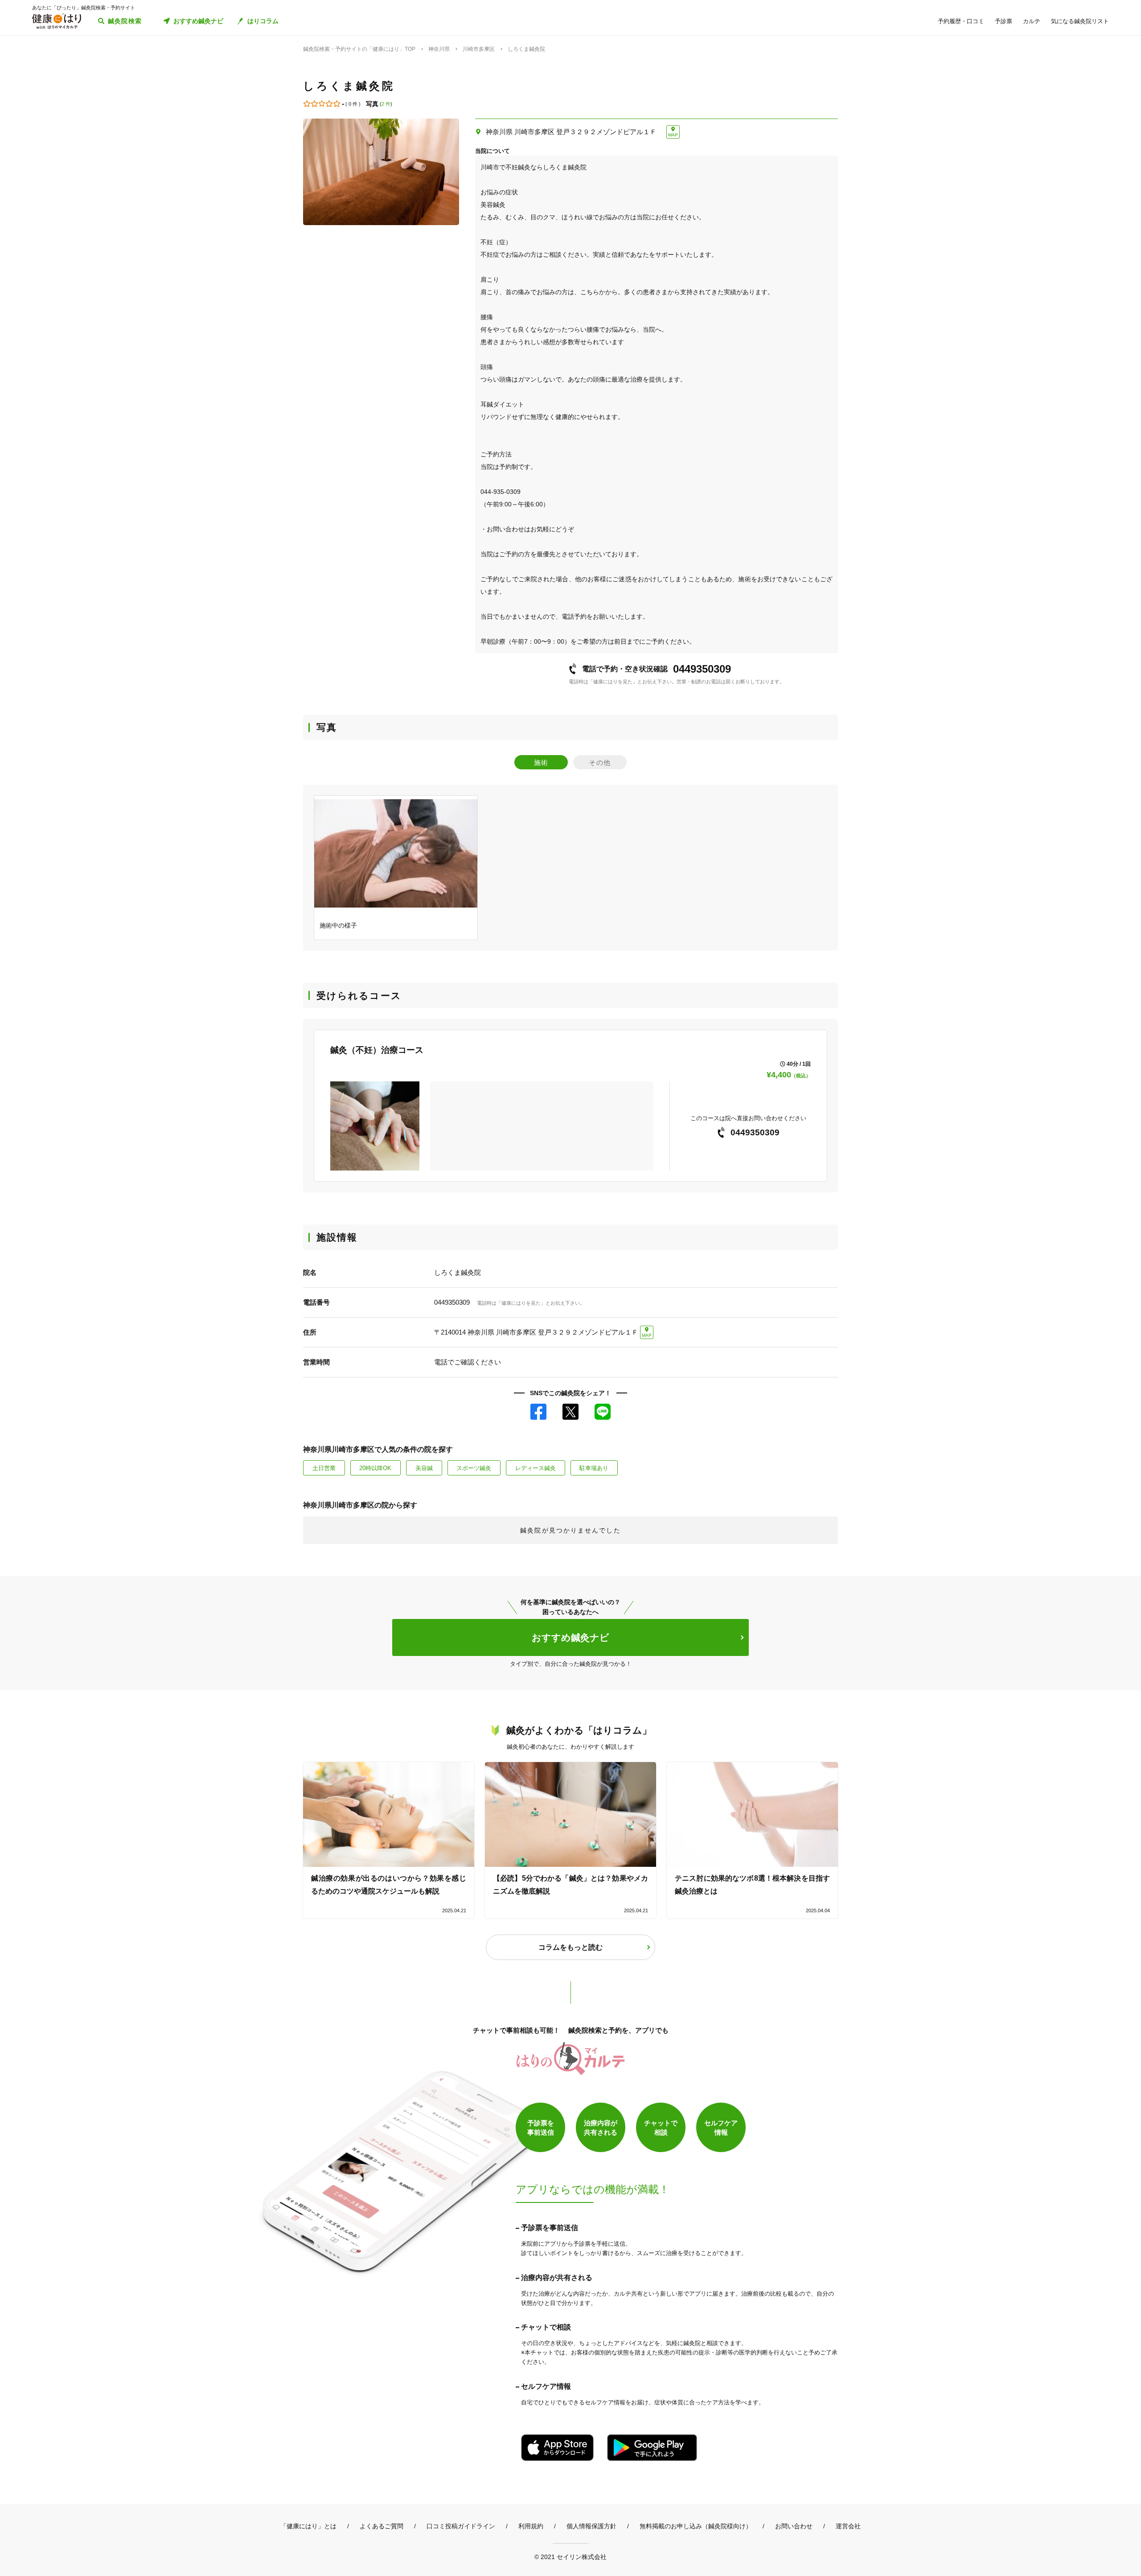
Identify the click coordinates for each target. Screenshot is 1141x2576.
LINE (603, 1412)
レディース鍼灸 (536, 1468)
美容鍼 (424, 1468)
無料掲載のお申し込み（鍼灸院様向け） (696, 2526)
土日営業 (324, 1468)
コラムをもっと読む (570, 1947)
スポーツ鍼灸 (474, 1468)
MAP (673, 135)
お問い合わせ (794, 2526)
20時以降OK (375, 1468)
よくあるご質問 (382, 2526)
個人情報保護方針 (591, 2526)
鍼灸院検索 (125, 21)
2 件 (386, 104)
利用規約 (531, 2526)
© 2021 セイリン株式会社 (570, 2557)
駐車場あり (594, 1468)
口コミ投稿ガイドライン (461, 2526)
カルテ (1032, 21)
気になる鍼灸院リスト (1080, 21)
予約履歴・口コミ (961, 21)
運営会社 (848, 2526)
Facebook (538, 1412)
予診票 (1004, 21)
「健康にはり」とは (308, 2526)
